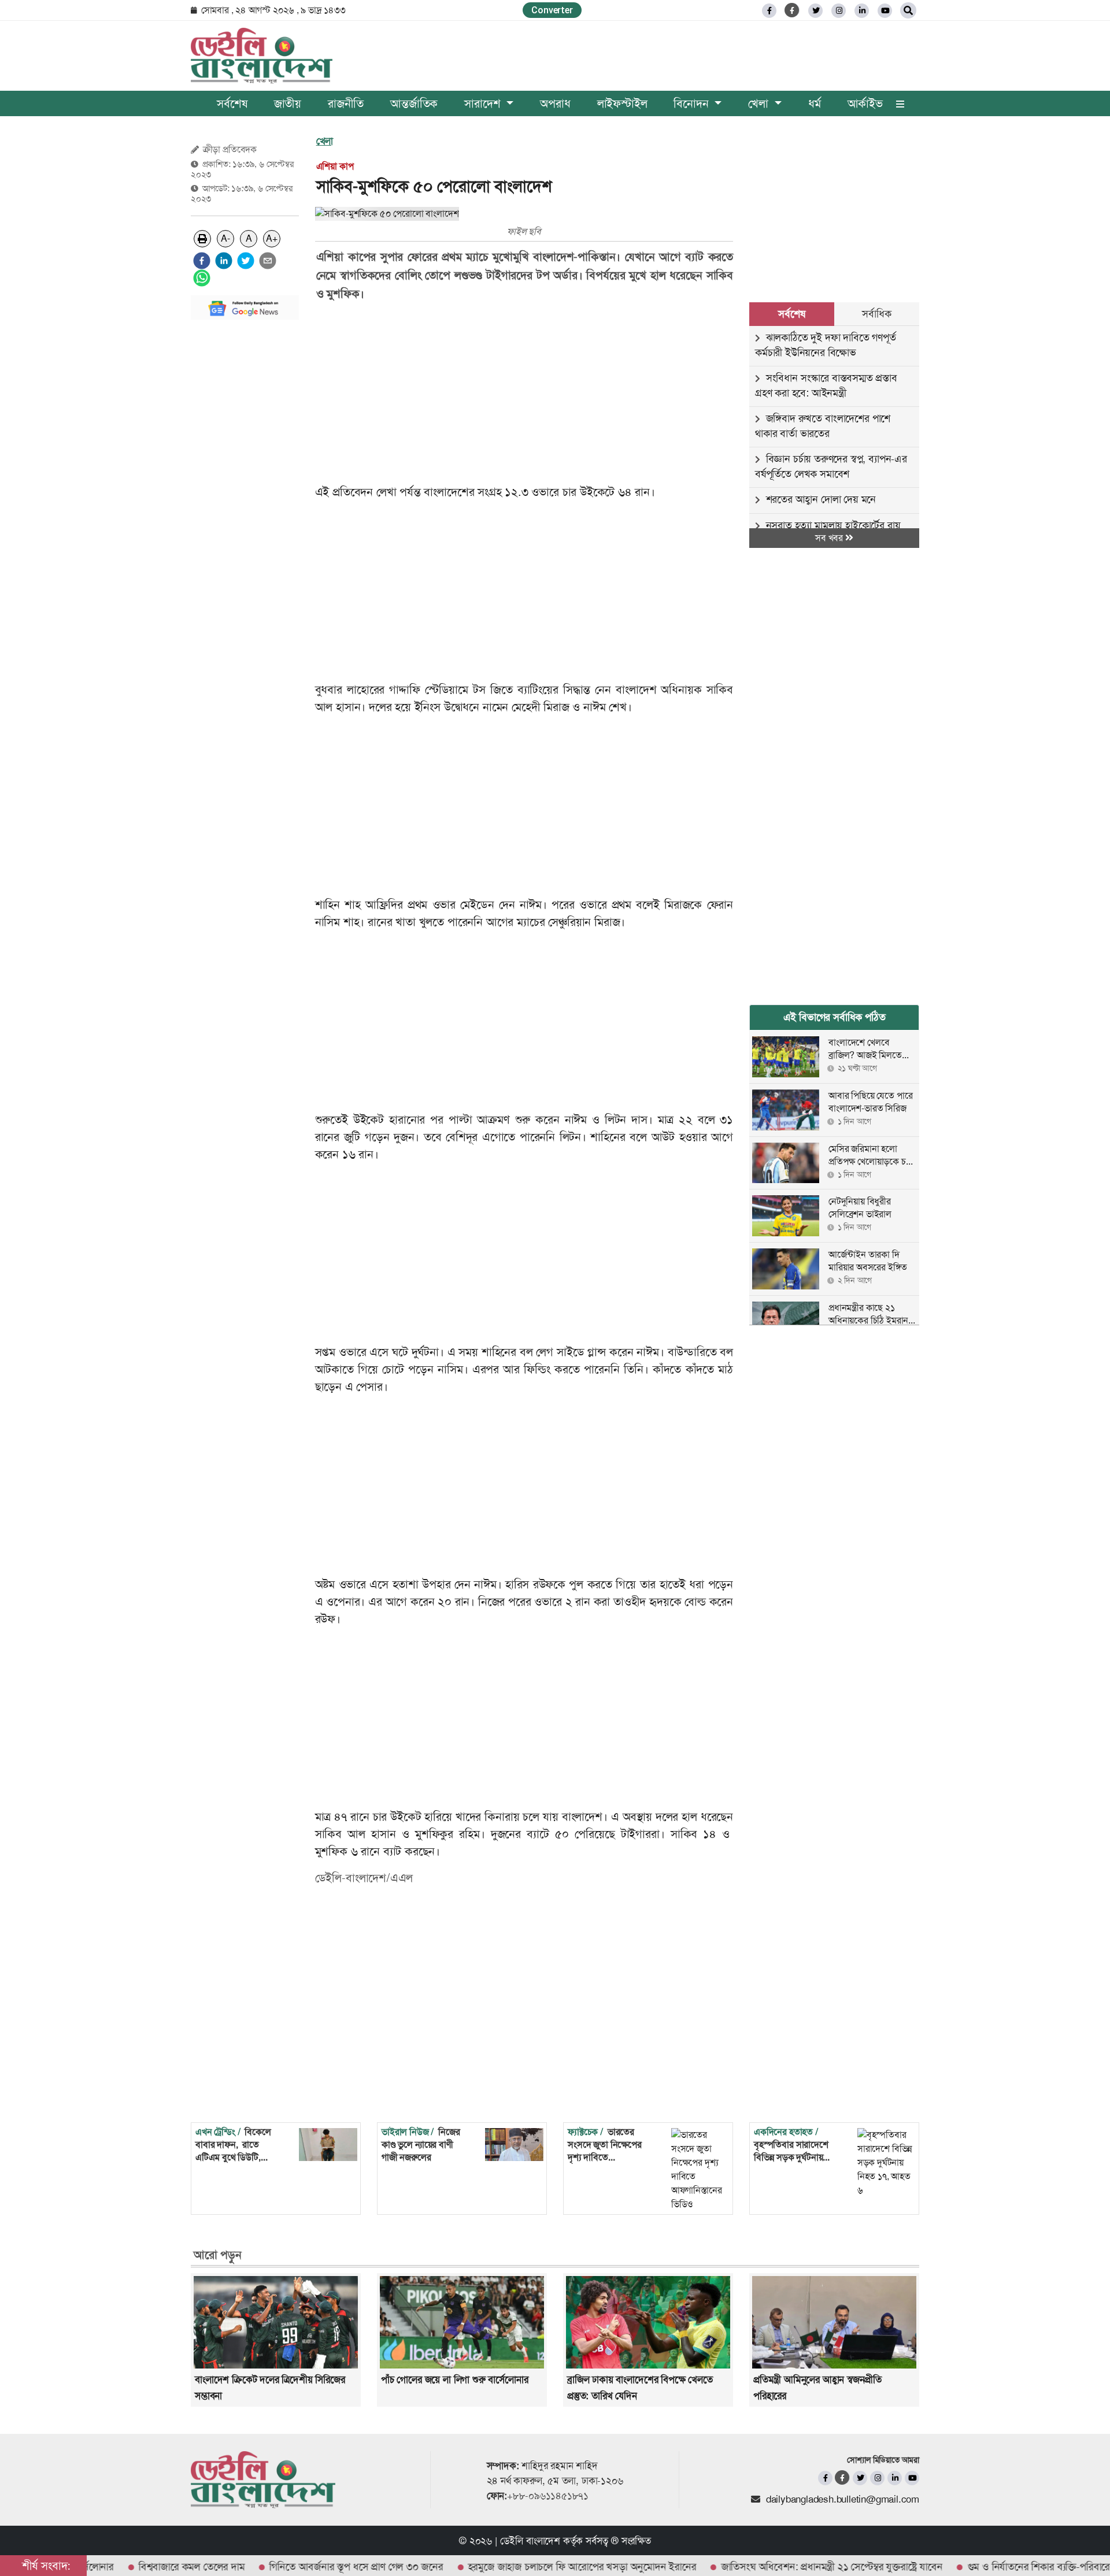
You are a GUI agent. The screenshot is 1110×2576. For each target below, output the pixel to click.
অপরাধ (555, 103)
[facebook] (202, 261)
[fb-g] (792, 10)
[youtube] (912, 2478)
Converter (552, 10)
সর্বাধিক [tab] (876, 314)
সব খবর (830, 538)
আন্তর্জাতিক (414, 103)
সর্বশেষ (232, 103)
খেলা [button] (760, 103)
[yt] (885, 11)
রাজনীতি (346, 103)
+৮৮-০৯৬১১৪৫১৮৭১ (548, 2496)
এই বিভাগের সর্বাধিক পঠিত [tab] (835, 1017)
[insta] (877, 2478)
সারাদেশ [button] (484, 103)
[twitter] (815, 11)
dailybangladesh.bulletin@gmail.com (843, 2499)
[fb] (769, 11)
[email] (268, 261)
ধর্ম (815, 103)
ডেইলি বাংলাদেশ (530, 2541)
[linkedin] (862, 11)
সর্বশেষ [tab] (791, 314)
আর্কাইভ (865, 103)
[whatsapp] (202, 278)
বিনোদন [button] (693, 103)
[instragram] (839, 11)
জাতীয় (288, 103)
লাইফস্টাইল (622, 103)
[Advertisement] (245, 502)
